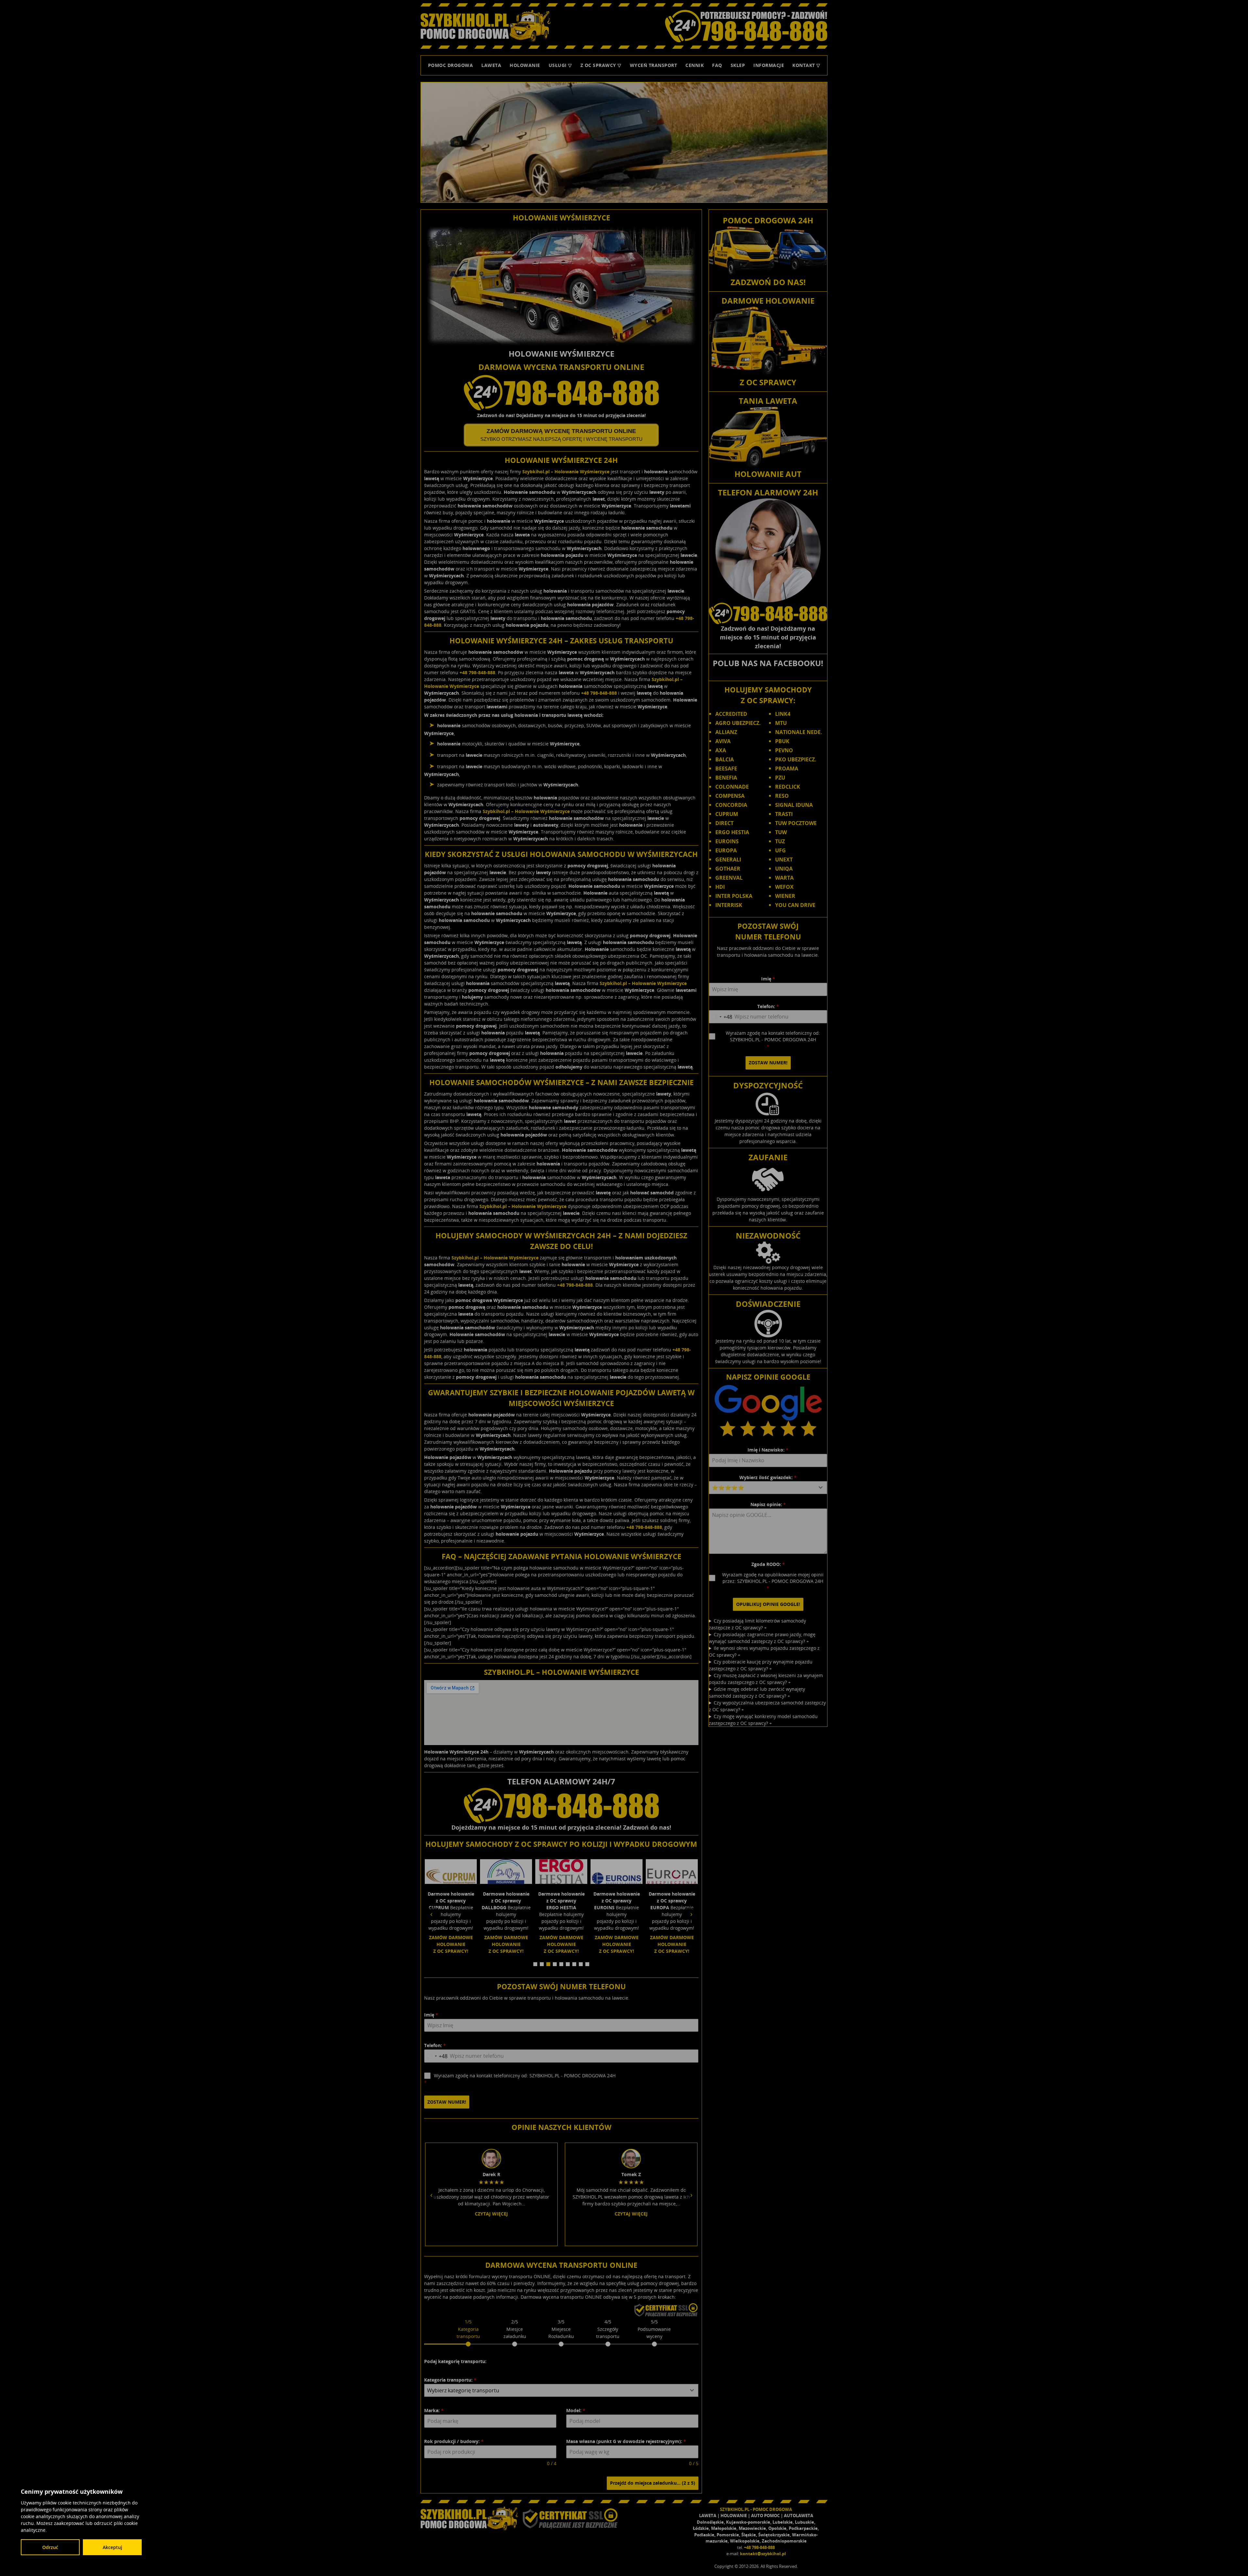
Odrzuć (50, 2547)
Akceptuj (112, 2547)
